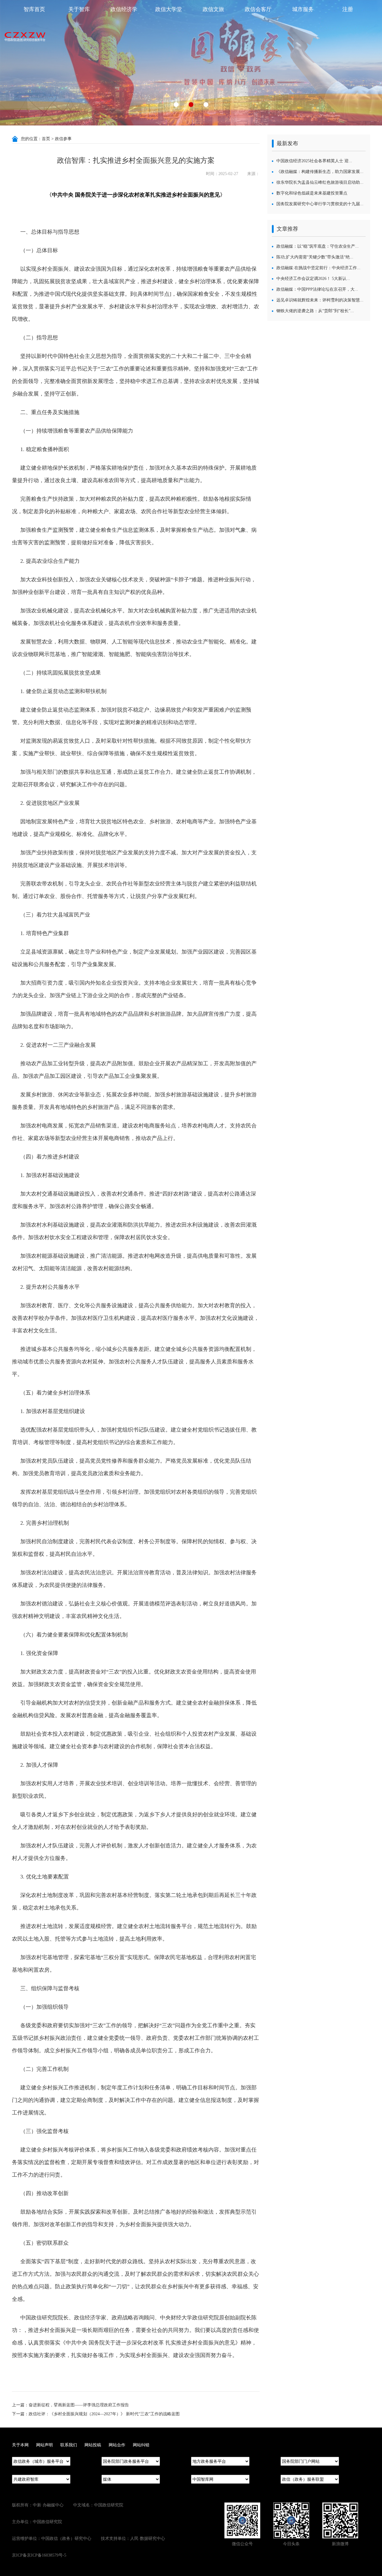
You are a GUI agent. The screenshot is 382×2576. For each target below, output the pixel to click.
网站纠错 (141, 2445)
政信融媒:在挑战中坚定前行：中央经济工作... (318, 268)
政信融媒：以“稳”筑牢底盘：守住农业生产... (318, 246)
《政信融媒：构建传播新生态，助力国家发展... (320, 172)
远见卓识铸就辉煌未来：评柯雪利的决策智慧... (320, 300)
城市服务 (303, 9)
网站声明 (44, 2445)
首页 (46, 139)
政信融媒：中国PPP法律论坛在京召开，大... (317, 289)
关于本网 (20, 2445)
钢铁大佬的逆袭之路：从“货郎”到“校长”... (315, 311)
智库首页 (34, 9)
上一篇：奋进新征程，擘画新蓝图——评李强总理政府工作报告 (70, 2405)
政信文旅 (213, 9)
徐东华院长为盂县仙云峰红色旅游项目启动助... (320, 182)
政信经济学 (124, 9)
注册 (348, 9)
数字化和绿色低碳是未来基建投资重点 (312, 193)
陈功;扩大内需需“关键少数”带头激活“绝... (315, 257)
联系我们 (69, 2445)
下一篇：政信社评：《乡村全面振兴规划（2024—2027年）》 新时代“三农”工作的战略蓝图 (96, 2414)
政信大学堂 (169, 9)
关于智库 (79, 9)
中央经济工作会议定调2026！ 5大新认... (313, 279)
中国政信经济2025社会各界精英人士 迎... (314, 161)
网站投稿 (93, 2445)
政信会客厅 (258, 9)
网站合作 (117, 2445)
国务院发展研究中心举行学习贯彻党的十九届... (320, 204)
